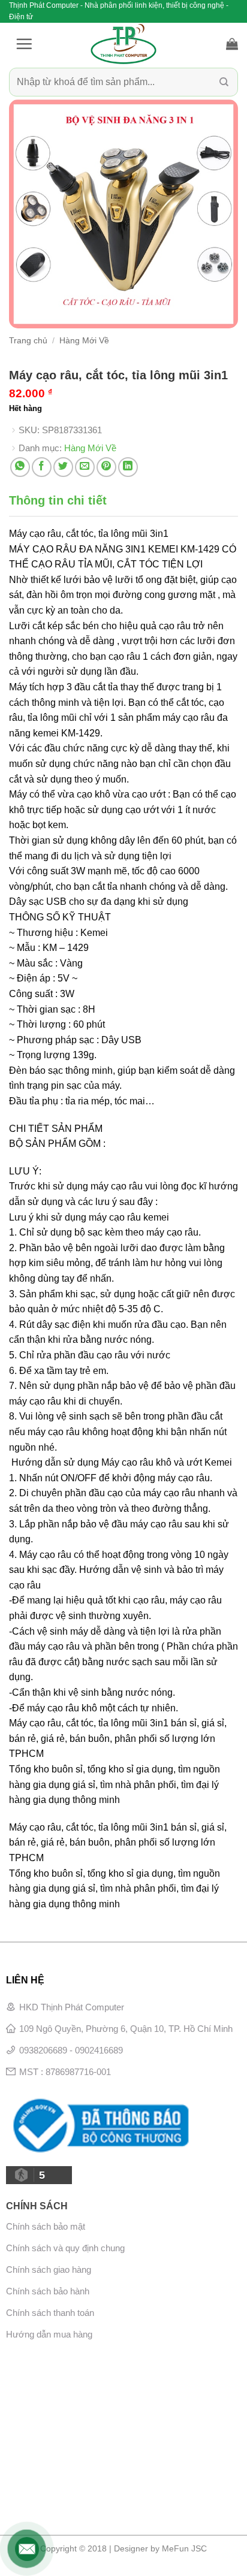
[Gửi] (224, 82)
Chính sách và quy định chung (65, 2248)
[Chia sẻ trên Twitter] (63, 467)
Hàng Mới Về (84, 341)
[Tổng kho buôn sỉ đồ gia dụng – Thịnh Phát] (123, 44)
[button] (24, 44)
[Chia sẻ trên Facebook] (42, 467)
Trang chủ (28, 341)
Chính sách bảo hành (48, 2291)
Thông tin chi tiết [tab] (58, 500)
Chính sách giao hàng (49, 2270)
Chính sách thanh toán (50, 2313)
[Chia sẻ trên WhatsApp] (20, 467)
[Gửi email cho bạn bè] (85, 467)
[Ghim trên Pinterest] (106, 467)
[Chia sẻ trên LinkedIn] (128, 467)
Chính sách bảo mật (46, 2226)
